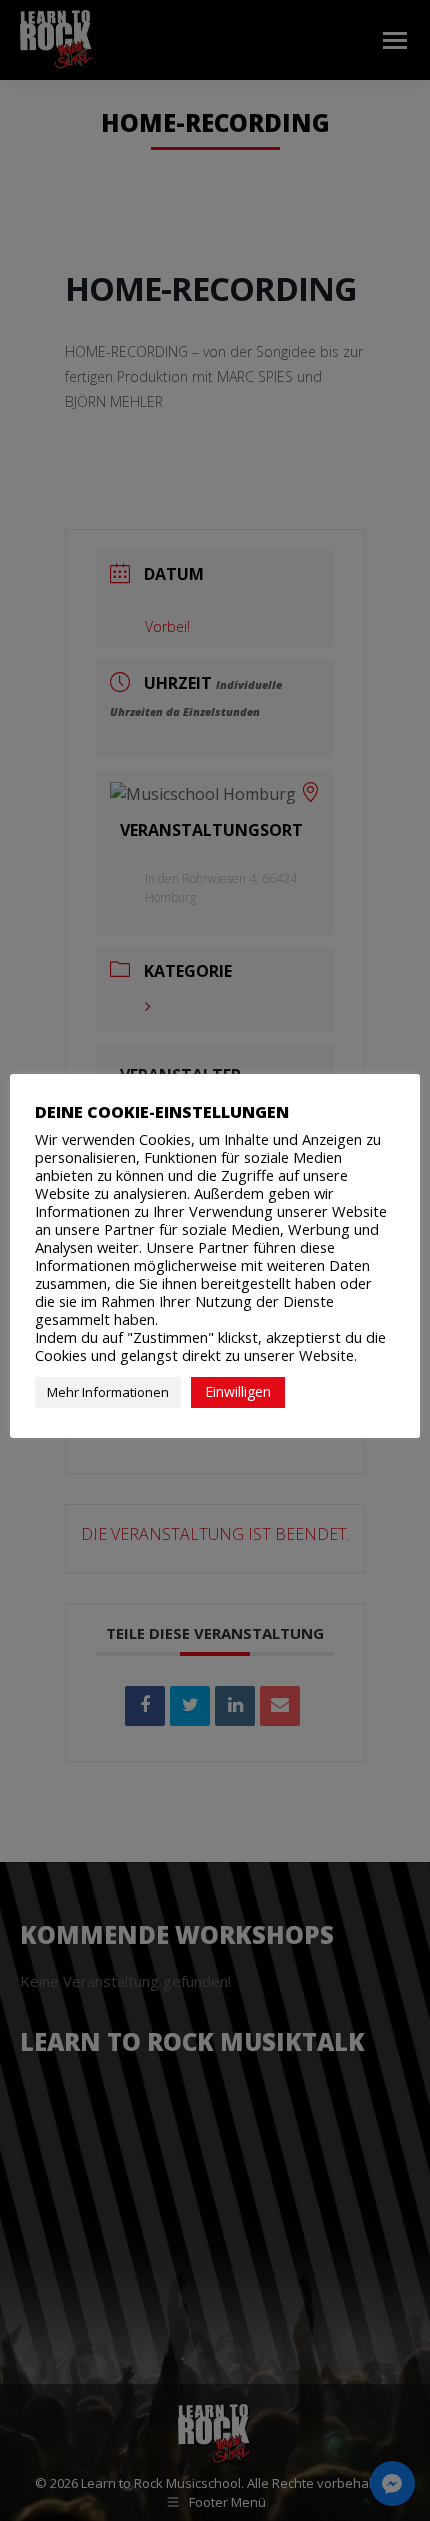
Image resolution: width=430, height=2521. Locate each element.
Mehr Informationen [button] (108, 1392)
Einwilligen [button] (238, 1391)
